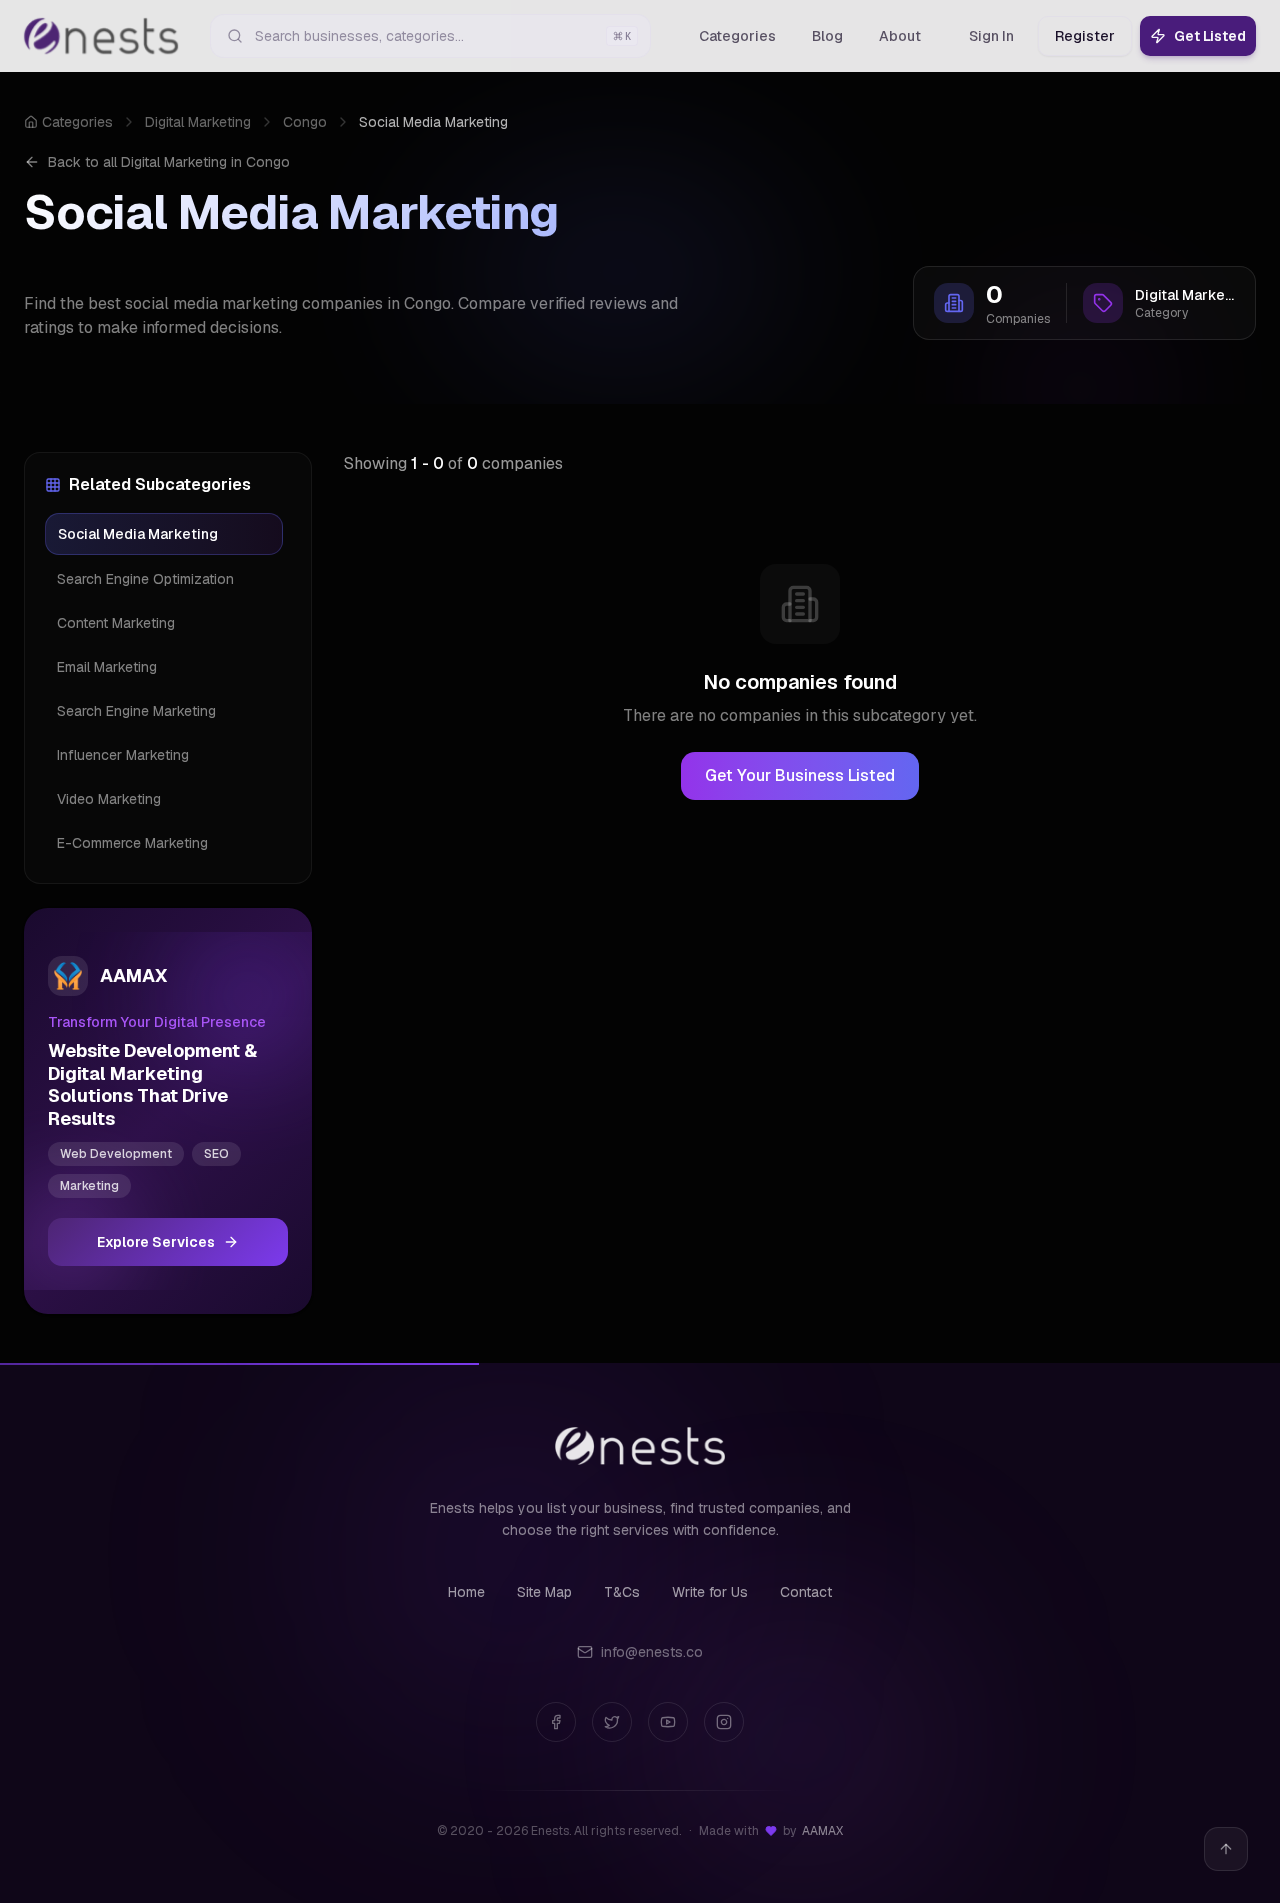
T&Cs (622, 1592)
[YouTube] (668, 1722)
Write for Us (710, 1592)
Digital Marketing (198, 122)
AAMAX (822, 1831)
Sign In (991, 36)
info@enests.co (652, 1652)
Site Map (544, 1592)
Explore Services (156, 1242)
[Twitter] (612, 1722)
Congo (305, 122)
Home (466, 1592)
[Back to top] (1226, 1849)
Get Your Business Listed (800, 775)
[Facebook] (556, 1722)
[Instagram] (724, 1722)
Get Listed (1210, 36)
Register (1085, 36)
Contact (806, 1592)
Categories (77, 122)
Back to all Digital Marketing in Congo (169, 162)
